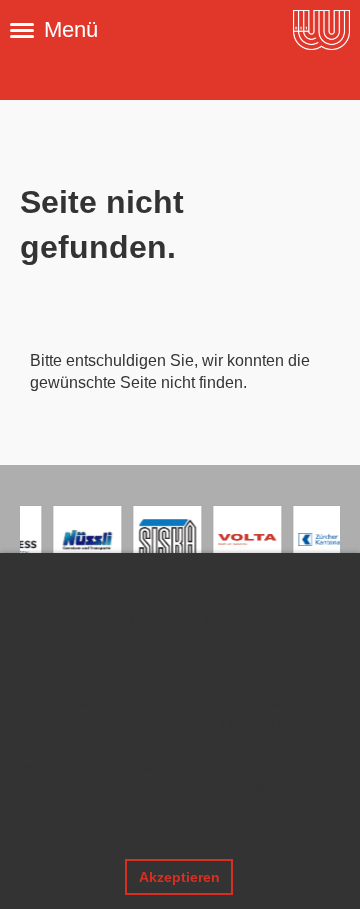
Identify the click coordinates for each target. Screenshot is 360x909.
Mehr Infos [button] (62, 832)
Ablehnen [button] (72, 877)
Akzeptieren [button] (179, 877)
